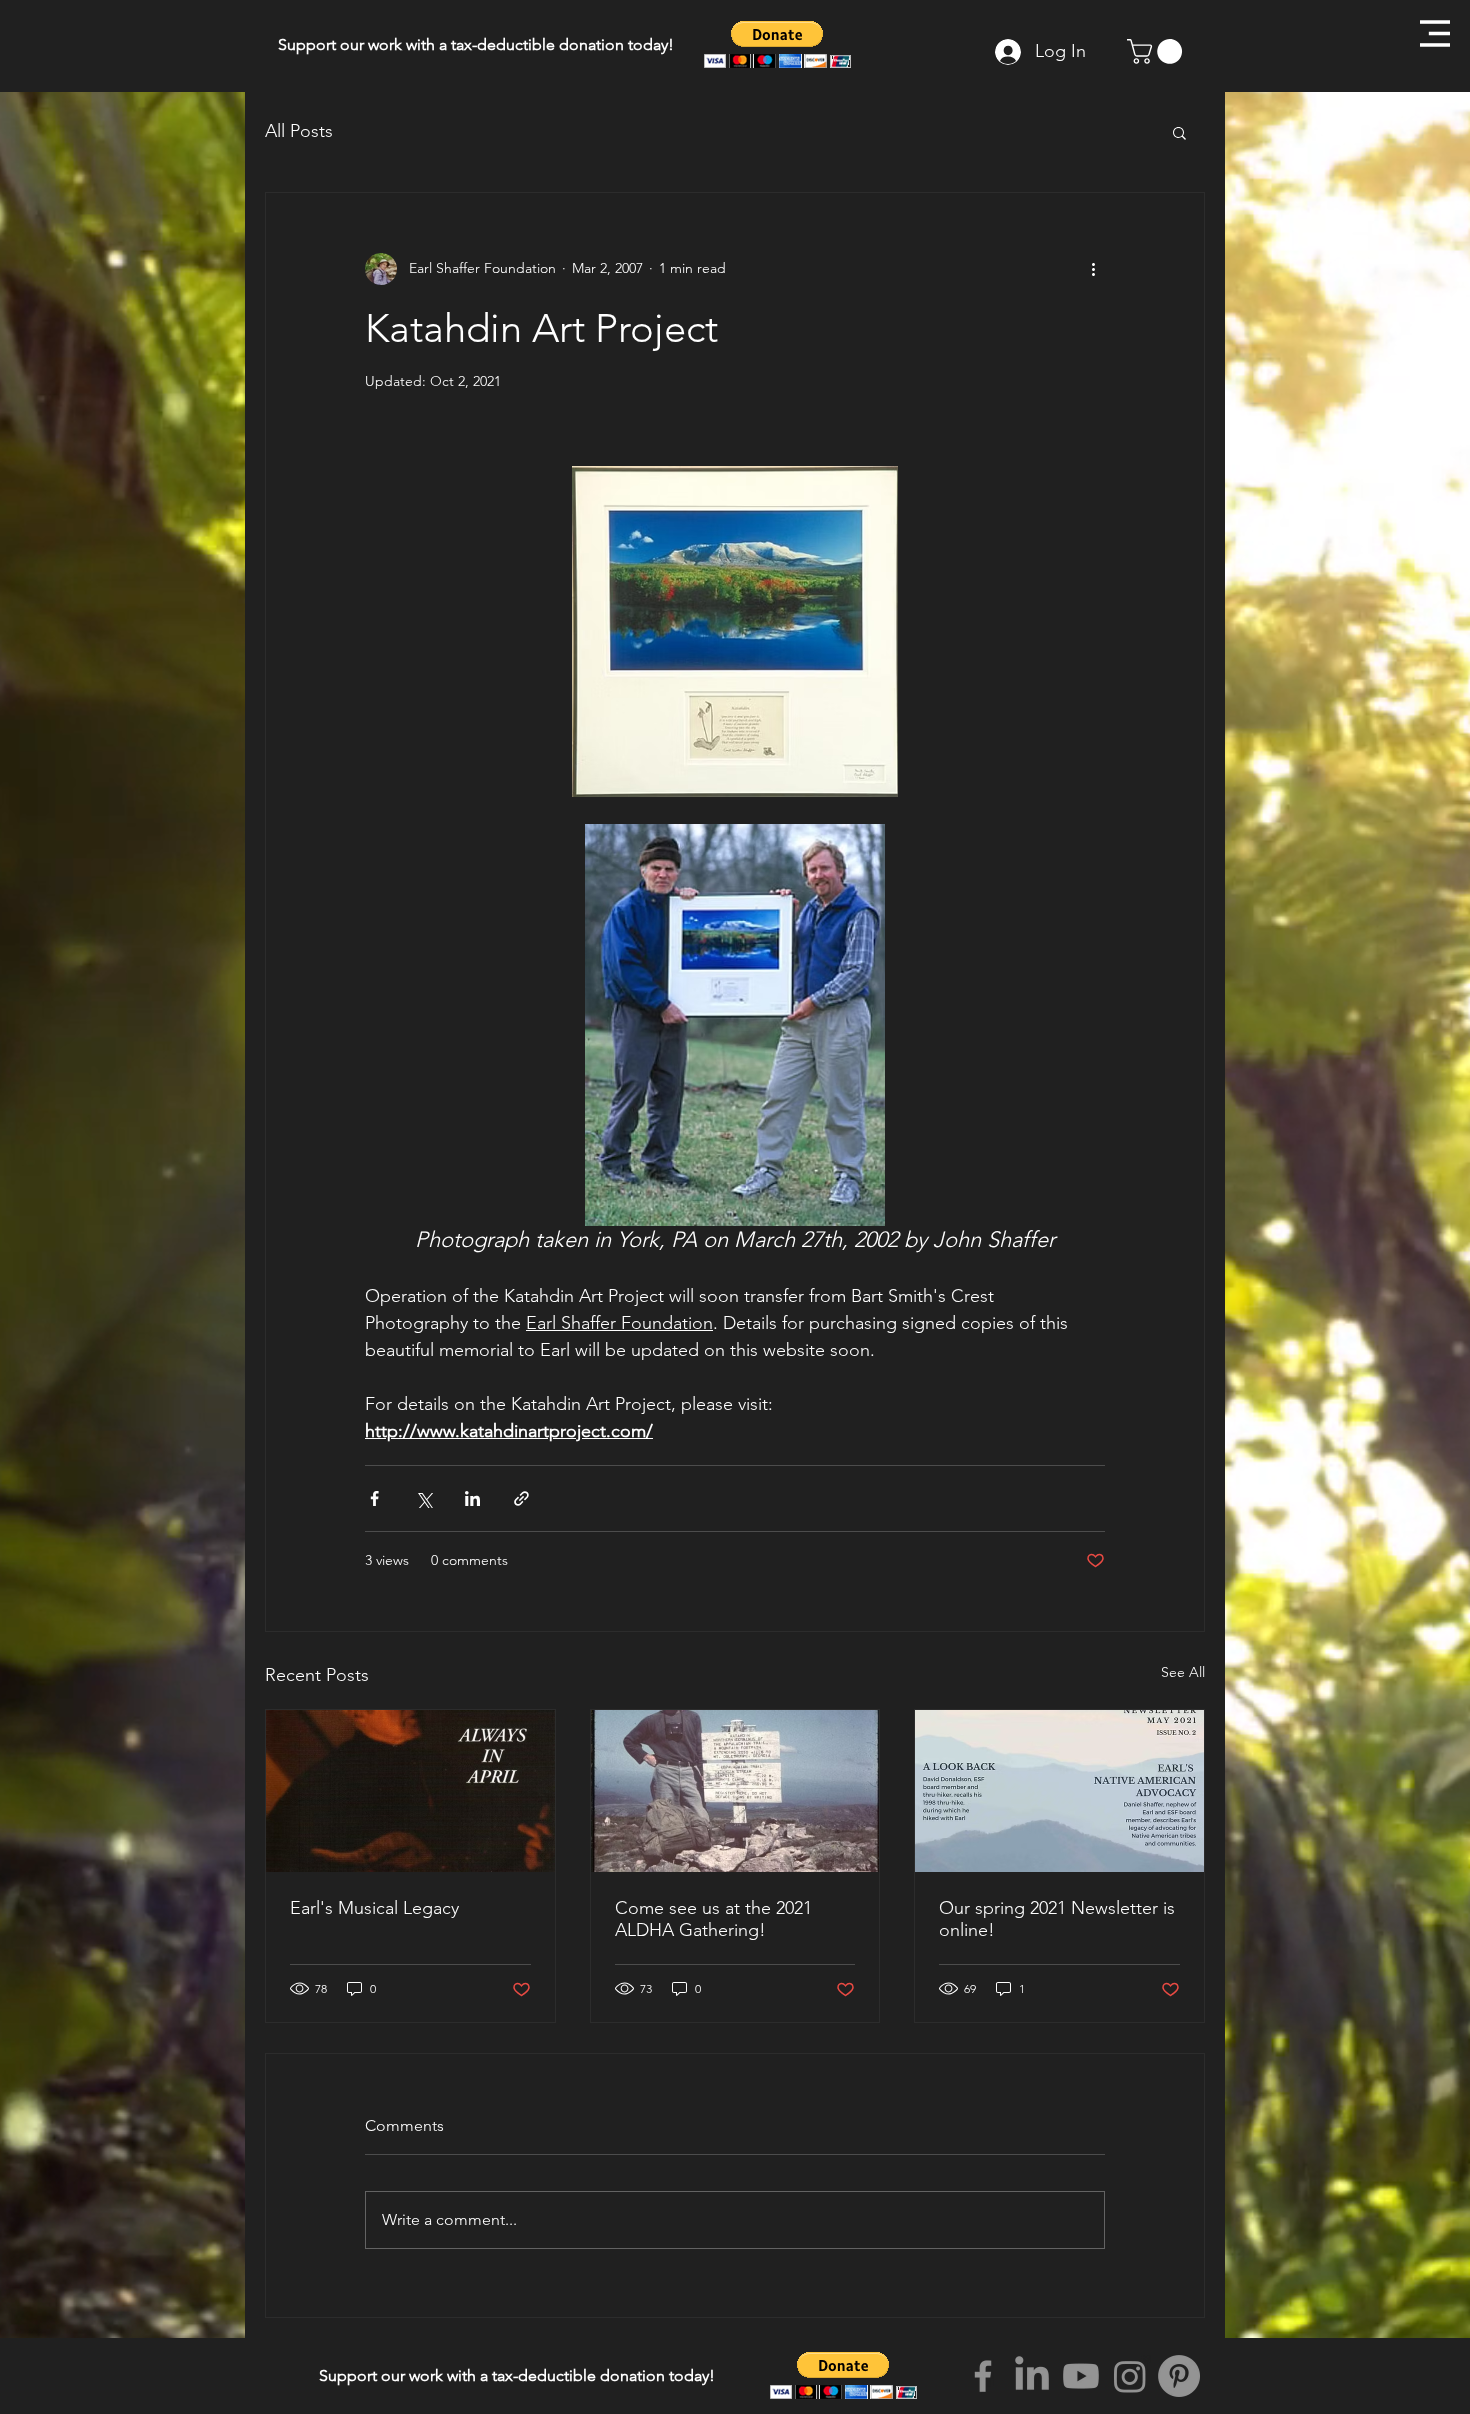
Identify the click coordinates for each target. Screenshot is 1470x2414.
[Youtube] (1081, 2376)
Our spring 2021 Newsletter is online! (1057, 1919)
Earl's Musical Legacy (374, 1908)
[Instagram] (1130, 2376)
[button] (1435, 33)
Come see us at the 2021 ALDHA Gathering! (713, 1919)
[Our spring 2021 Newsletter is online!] (1059, 1791)
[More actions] (1093, 269)
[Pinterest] (1179, 2376)
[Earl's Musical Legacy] (410, 1791)
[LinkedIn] (1032, 2376)
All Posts (299, 131)
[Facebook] (983, 2376)
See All (1183, 1672)
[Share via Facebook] (374, 1498)
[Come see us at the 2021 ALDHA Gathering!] (735, 1791)
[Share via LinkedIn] (472, 1498)
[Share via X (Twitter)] (423, 1498)
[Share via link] (521, 1498)
